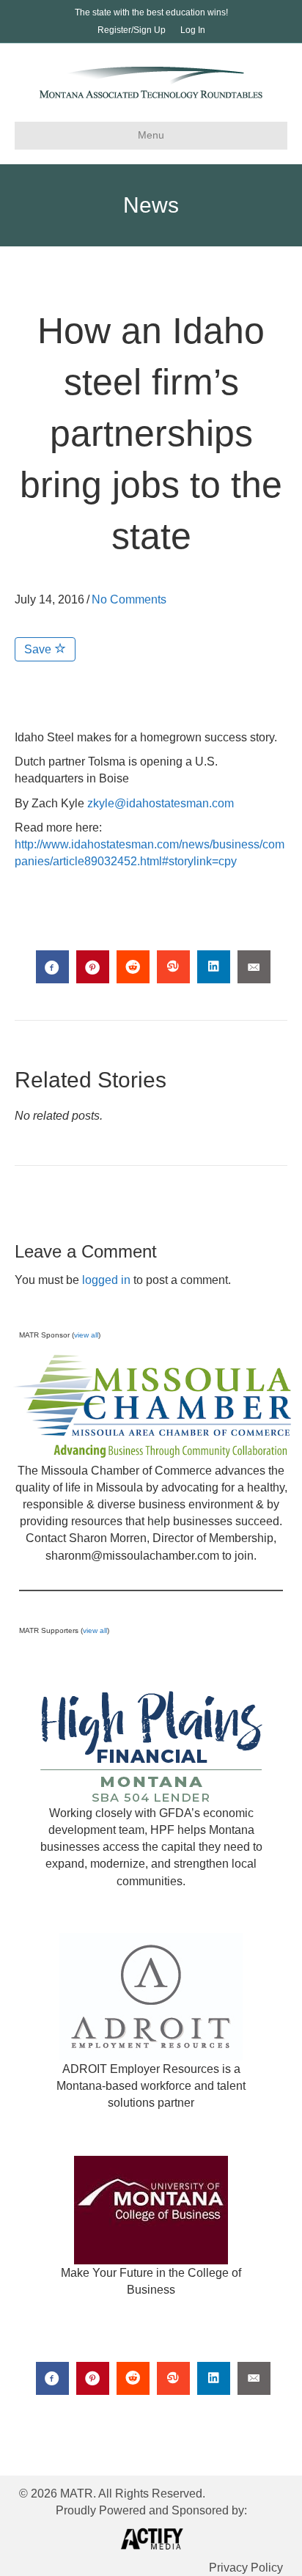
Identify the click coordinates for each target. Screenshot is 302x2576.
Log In (193, 30)
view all (86, 1335)
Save (39, 649)
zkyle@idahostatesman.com (161, 803)
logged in (106, 1280)
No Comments (129, 599)
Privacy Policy (246, 2568)
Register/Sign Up (132, 30)
